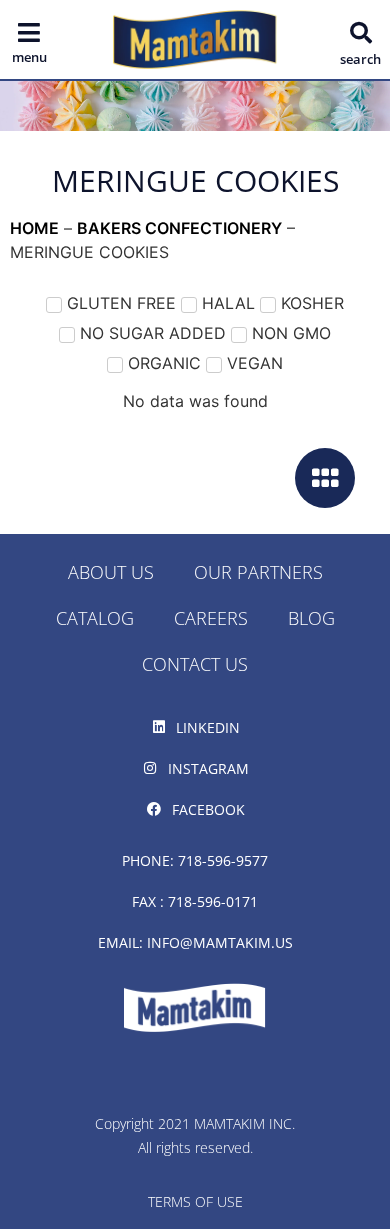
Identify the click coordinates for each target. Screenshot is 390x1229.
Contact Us (195, 664)
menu (29, 57)
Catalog (95, 618)
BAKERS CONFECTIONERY (179, 228)
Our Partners (258, 572)
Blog (311, 618)
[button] (361, 33)
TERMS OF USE (195, 1201)
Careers (211, 618)
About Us (111, 572)
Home (34, 228)
